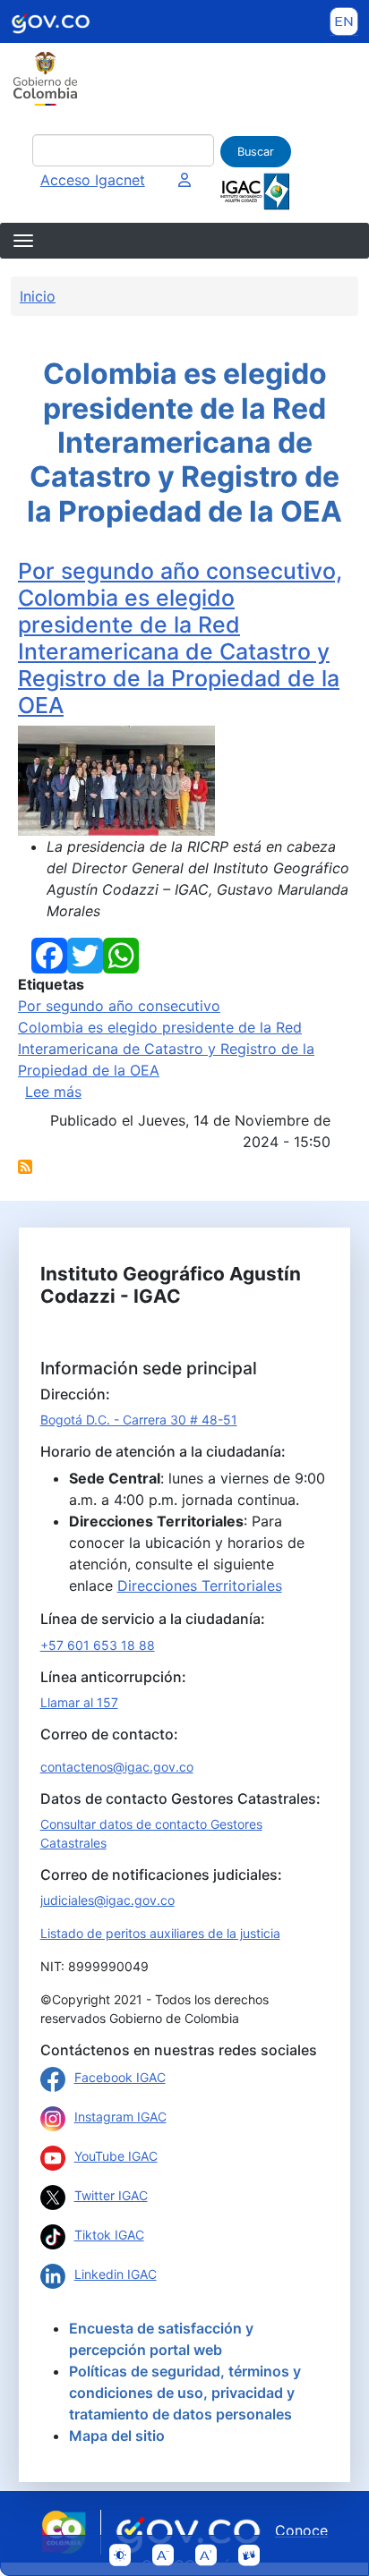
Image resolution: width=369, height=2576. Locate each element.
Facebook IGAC (120, 2077)
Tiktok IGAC (109, 2235)
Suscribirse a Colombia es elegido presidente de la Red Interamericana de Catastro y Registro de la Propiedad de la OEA (25, 1167)
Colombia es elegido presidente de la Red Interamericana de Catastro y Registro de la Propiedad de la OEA (166, 1049)
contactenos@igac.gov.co (117, 1767)
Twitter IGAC (111, 2195)
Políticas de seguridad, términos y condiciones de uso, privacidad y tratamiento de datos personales (185, 2393)
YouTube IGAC (116, 2156)
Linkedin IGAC (116, 2274)
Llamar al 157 (79, 1702)
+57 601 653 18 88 (98, 1645)
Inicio (38, 296)
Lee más (53, 1092)
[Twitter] (85, 954)
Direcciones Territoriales (200, 1586)
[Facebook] (49, 954)
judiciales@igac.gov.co (107, 1900)
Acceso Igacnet (93, 180)
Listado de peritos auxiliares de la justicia (160, 1933)
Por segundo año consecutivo (119, 1006)
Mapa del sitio (117, 2436)
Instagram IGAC (120, 2117)
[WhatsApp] (121, 954)
